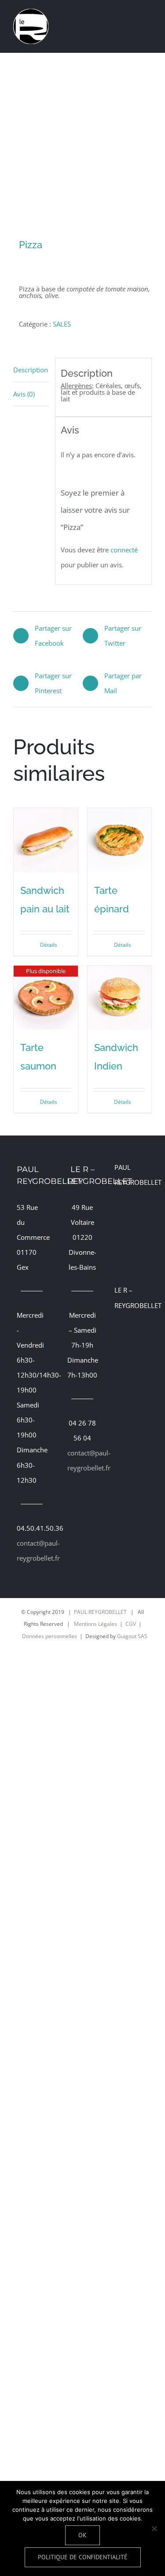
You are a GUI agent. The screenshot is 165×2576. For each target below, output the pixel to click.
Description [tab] (31, 370)
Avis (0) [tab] (24, 394)
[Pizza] (82, 146)
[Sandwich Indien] (120, 998)
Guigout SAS (132, 1636)
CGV (131, 1624)
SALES (62, 324)
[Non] (154, 2528)
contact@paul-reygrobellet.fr (32, 1551)
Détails (49, 945)
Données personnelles (49, 1636)
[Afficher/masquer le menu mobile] (148, 15)
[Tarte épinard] (120, 840)
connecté (124, 550)
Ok (82, 2535)
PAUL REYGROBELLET (100, 1612)
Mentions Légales (95, 1624)
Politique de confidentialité (83, 2557)
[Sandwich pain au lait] (46, 840)
